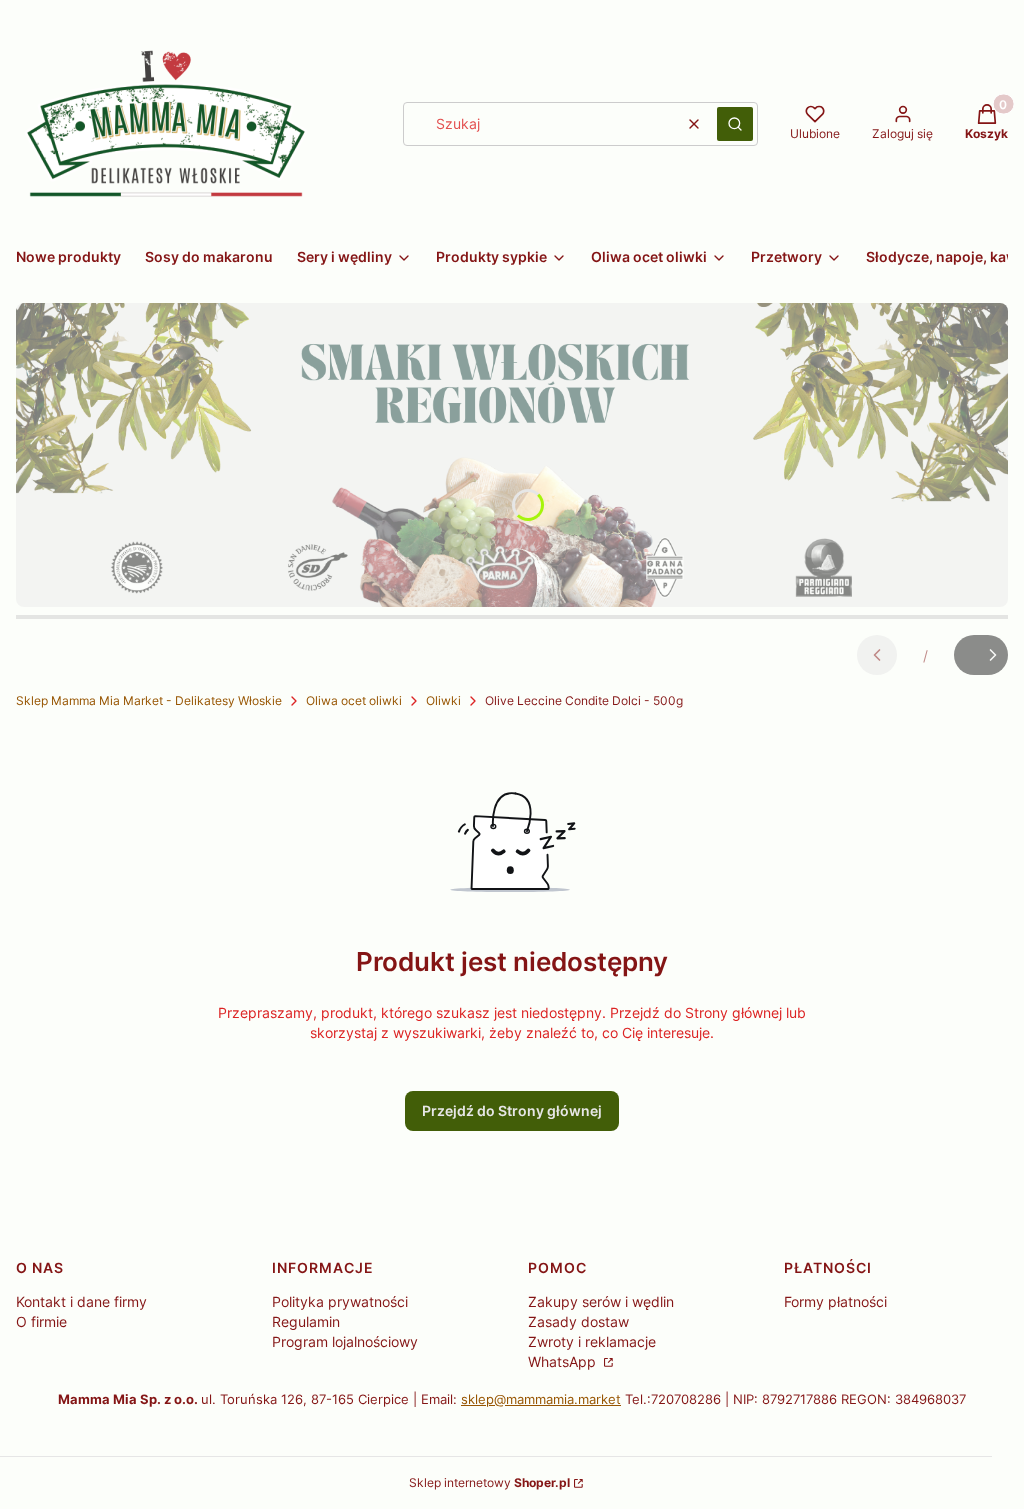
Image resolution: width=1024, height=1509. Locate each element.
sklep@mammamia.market (541, 1399)
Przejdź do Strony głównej (512, 1110)
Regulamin (306, 1321)
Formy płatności (835, 1301)
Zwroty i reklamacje (592, 1341)
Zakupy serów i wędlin (601, 1301)
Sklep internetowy (489, 1482)
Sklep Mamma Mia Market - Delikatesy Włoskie (149, 700)
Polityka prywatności (340, 1301)
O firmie (41, 1321)
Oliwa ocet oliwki (354, 700)
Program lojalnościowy (345, 1341)
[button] (735, 124)
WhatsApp (564, 1361)
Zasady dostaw (578, 1321)
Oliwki (443, 700)
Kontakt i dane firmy (81, 1301)
